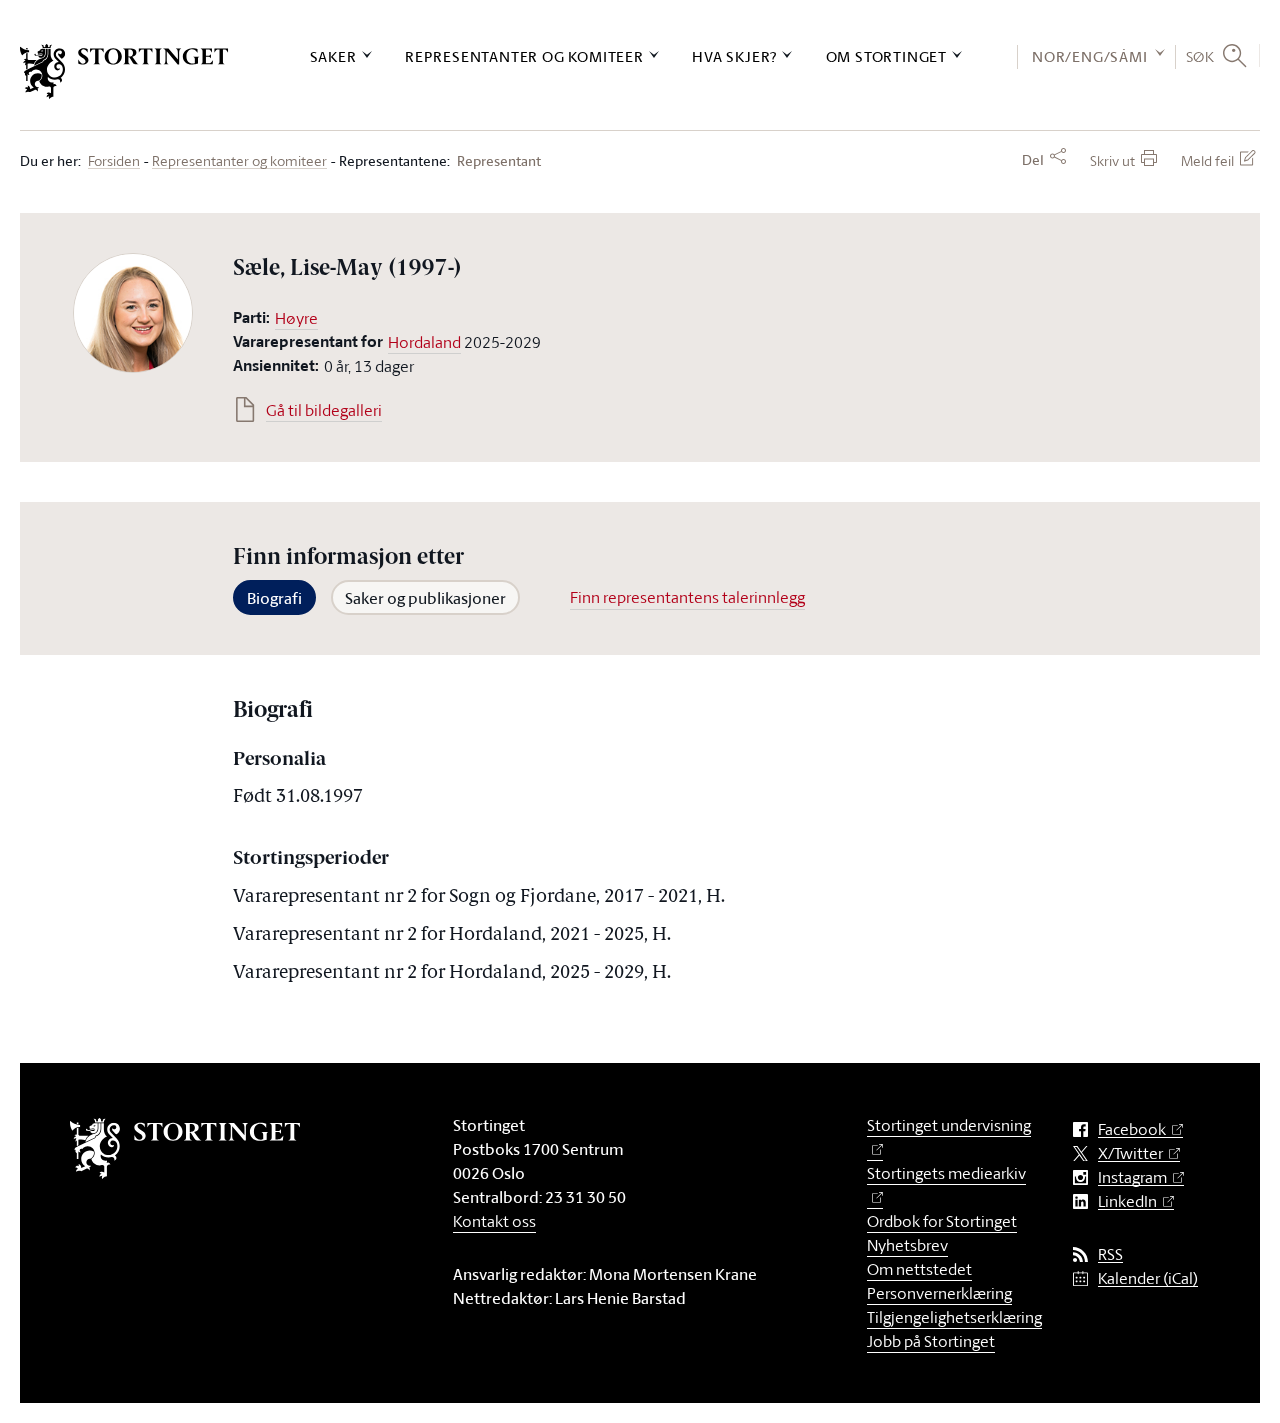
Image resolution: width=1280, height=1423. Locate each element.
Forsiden (114, 161)
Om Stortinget (886, 56)
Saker (333, 56)
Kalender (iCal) (1148, 1278)
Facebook (1132, 1129)
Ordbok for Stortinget (942, 1221)
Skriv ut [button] (1112, 160)
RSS (1110, 1254)
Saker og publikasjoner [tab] (425, 598)
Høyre (296, 318)
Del (1033, 160)
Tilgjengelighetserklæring (954, 1317)
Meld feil (1207, 160)
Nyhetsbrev (907, 1245)
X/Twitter (1130, 1153)
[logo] (124, 71)
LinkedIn (1127, 1201)
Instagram (1132, 1177)
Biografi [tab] (274, 598)
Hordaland (424, 342)
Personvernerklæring (939, 1293)
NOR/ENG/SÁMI (1090, 56)
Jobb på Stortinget (931, 1341)
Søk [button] (1200, 56)
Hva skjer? (734, 56)
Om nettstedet (919, 1269)
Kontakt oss (494, 1221)
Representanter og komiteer (524, 56)
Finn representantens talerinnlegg (687, 597)
